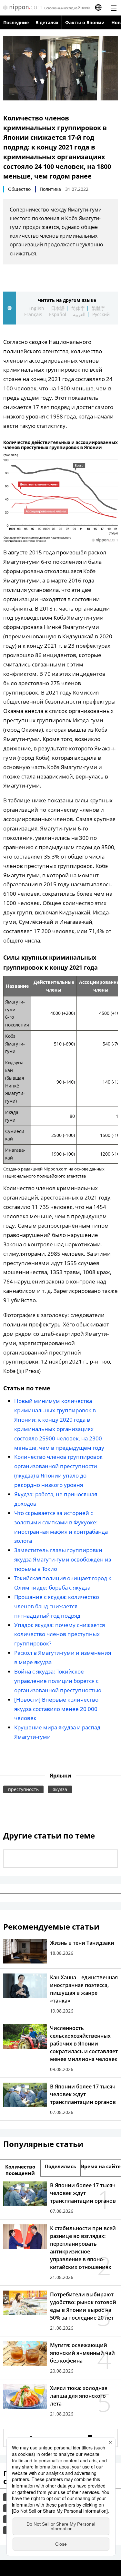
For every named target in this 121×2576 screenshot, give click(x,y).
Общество (19, 189)
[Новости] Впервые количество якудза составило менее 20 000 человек (56, 1709)
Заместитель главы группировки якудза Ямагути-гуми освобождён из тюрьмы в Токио (63, 1559)
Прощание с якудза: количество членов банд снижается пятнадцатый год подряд (57, 1606)
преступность (23, 1789)
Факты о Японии (85, 22)
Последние (16, 22)
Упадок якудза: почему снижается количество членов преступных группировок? (60, 1634)
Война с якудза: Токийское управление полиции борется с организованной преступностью (58, 1681)
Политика (50, 189)
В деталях (47, 22)
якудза (60, 1789)
